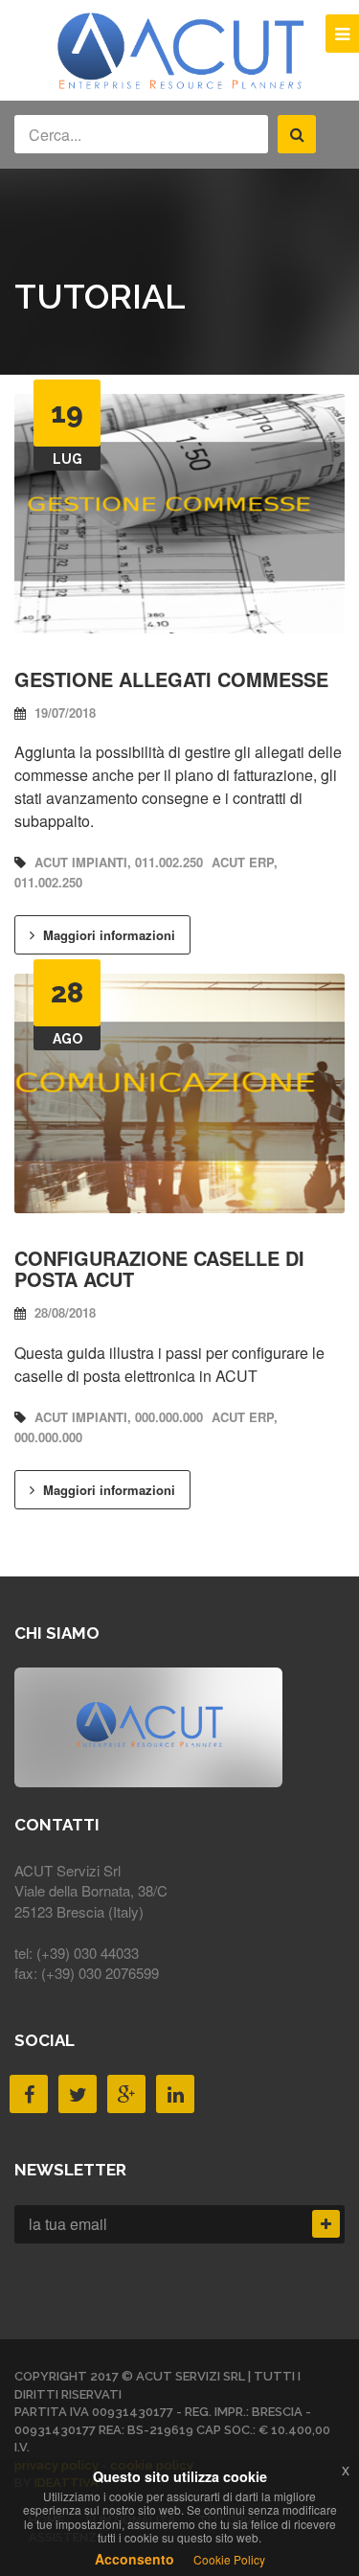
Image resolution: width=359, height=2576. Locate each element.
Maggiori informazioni (107, 935)
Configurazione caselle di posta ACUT (159, 1268)
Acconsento (135, 2559)
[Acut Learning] (180, 87)
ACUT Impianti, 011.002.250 (119, 862)
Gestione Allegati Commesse (171, 679)
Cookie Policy (229, 2559)
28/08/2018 (63, 1313)
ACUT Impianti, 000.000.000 (119, 1417)
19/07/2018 (63, 713)
